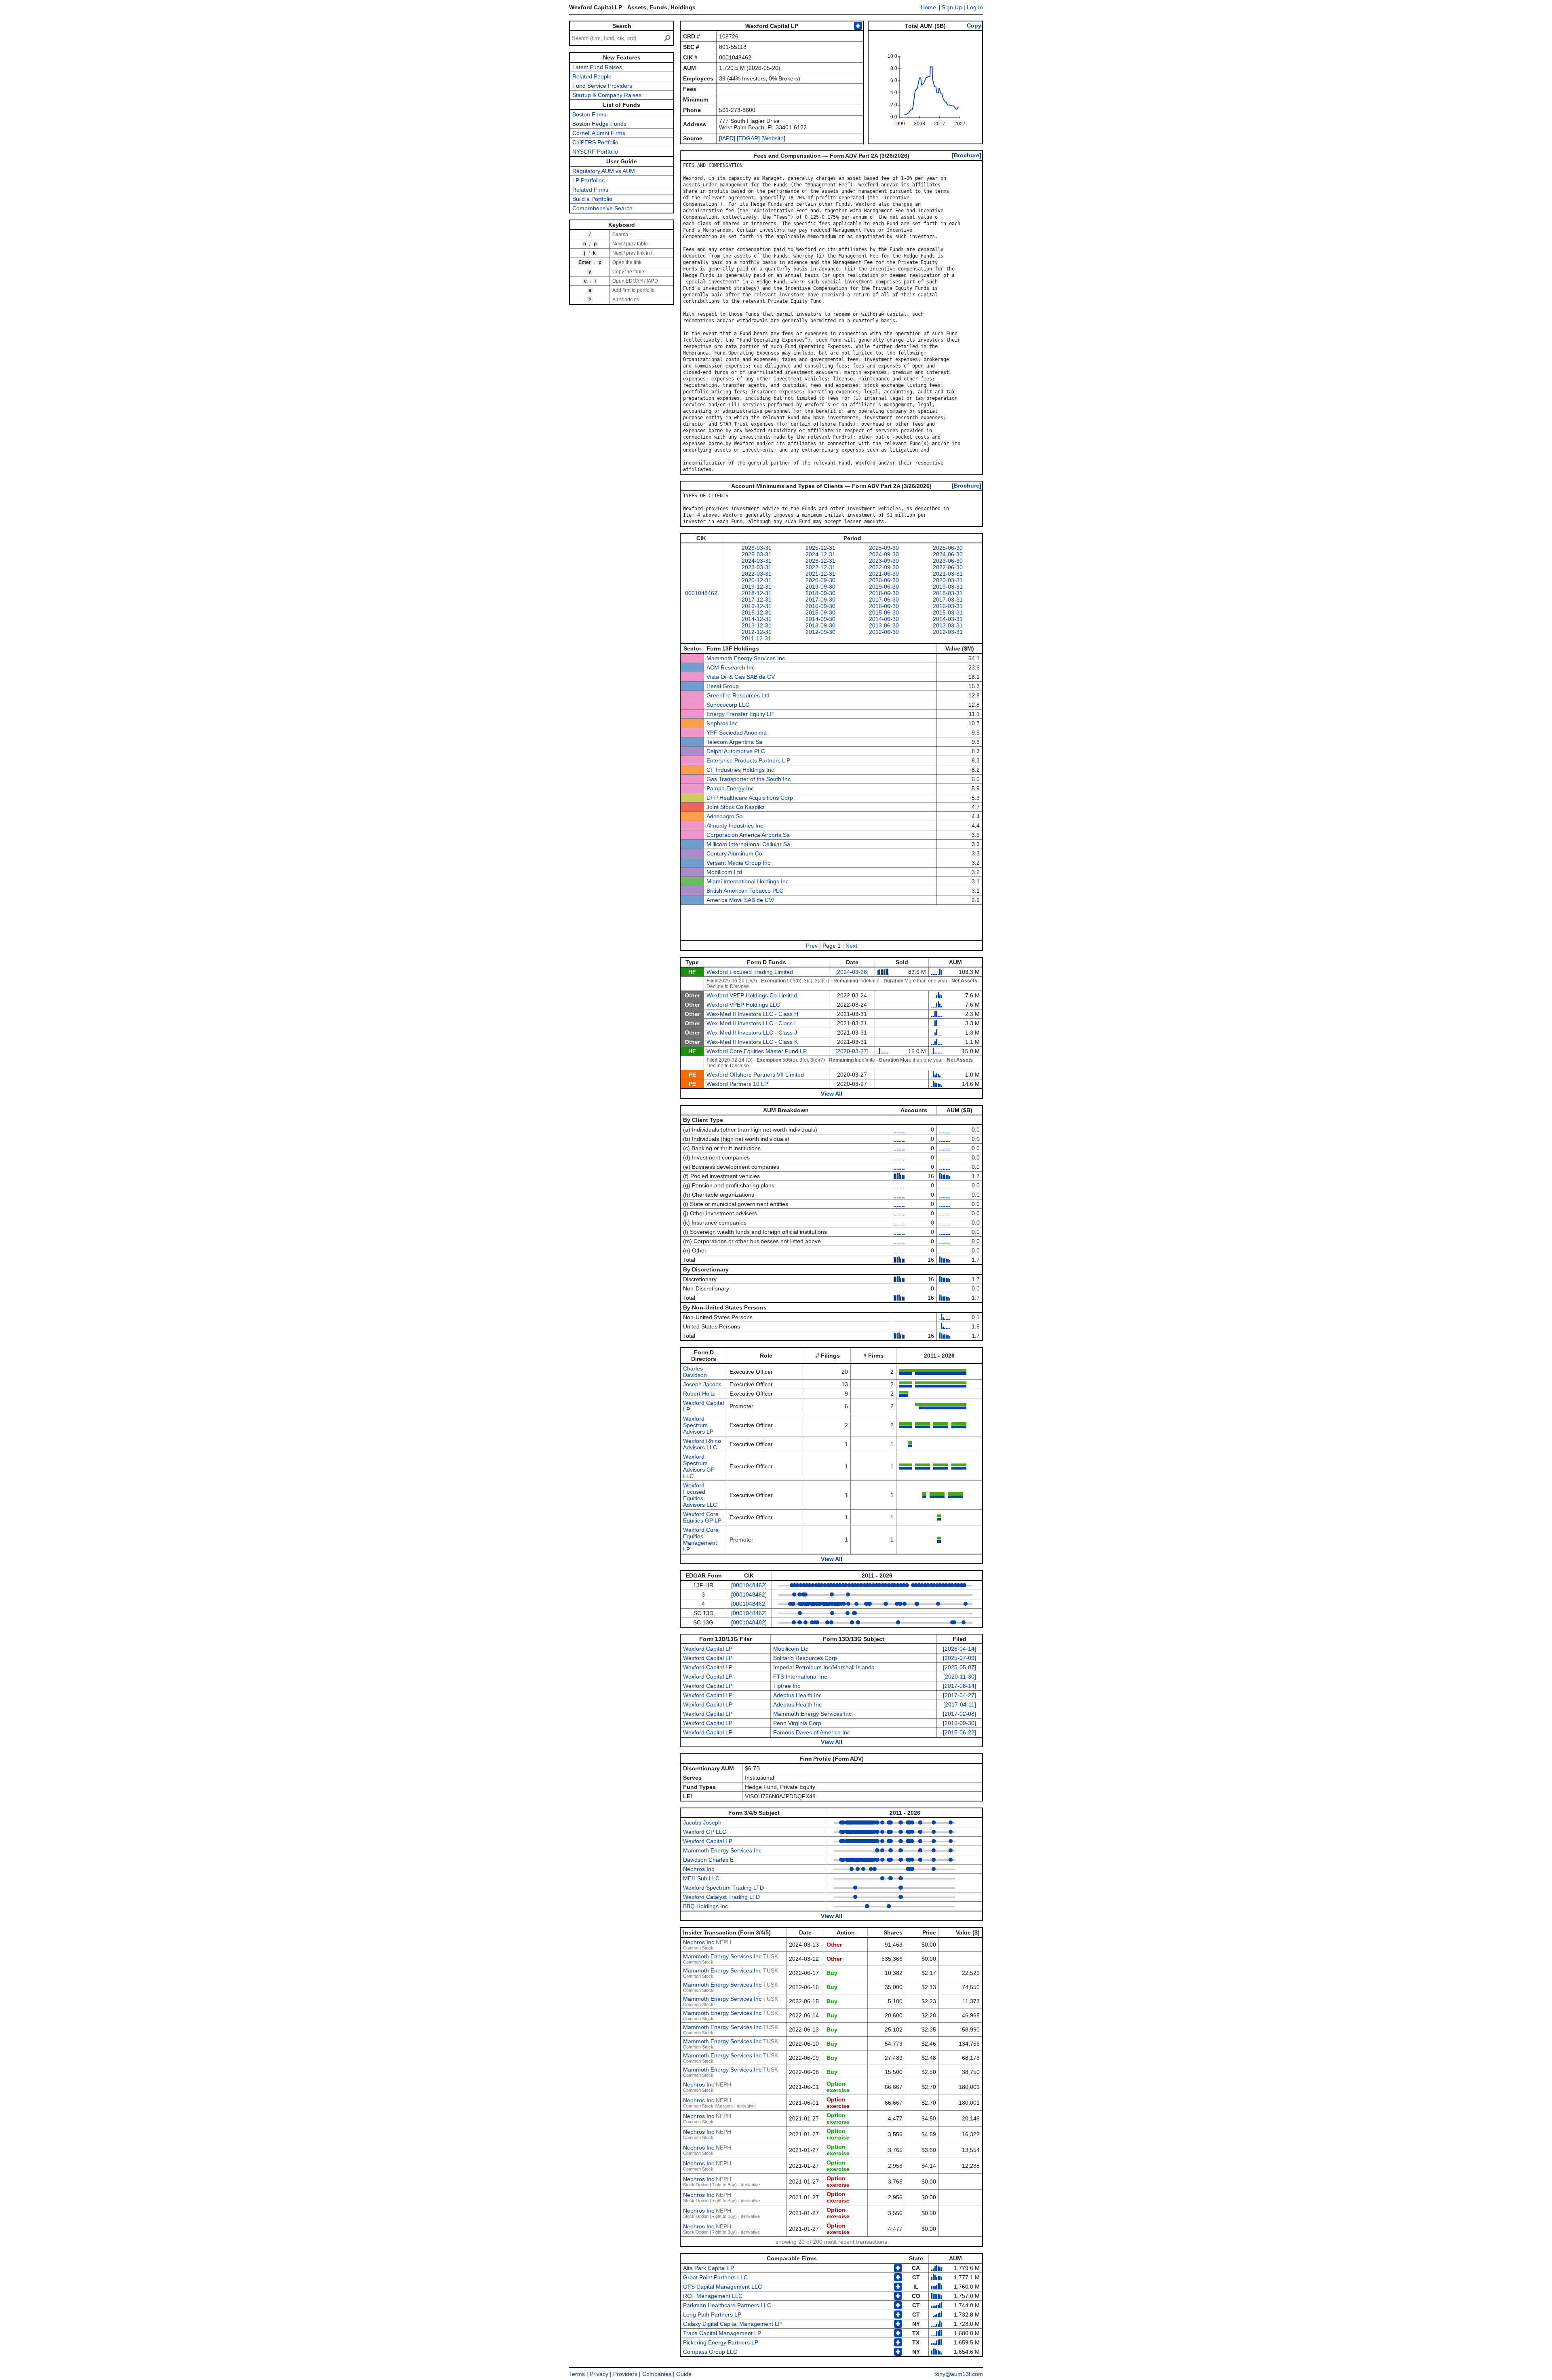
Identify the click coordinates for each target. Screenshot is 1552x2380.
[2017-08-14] (959, 1686)
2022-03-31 (757, 574)
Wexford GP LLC (705, 1832)
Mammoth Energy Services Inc (746, 658)
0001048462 (701, 593)
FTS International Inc (800, 1677)
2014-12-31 (757, 619)
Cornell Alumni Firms (599, 133)
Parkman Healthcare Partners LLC (727, 2305)
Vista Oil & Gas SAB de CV (741, 677)
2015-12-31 (757, 612)
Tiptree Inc (787, 1686)
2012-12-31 (757, 632)
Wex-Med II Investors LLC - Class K (752, 1042)
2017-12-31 (757, 600)
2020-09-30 (820, 580)
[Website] (773, 138)
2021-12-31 (820, 574)
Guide (684, 2374)
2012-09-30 (820, 632)
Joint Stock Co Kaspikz (736, 807)
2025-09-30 (884, 548)
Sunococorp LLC (728, 705)
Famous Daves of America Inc (812, 1732)
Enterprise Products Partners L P (748, 760)
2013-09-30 (820, 625)
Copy (974, 25)
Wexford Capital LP (708, 1649)
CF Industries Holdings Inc (740, 770)
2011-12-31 (756, 638)
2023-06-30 (948, 561)
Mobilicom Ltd (724, 872)
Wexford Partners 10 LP (737, 1084)
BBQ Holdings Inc (705, 1906)
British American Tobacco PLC (745, 891)
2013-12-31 (757, 625)
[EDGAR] (748, 138)
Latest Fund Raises (597, 67)
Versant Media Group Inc (738, 863)
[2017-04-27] (959, 1695)
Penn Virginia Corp (797, 1723)
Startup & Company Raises (607, 95)
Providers (625, 2374)
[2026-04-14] (959, 1649)
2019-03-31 (948, 587)
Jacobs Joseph (702, 1822)
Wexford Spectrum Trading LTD (723, 1888)
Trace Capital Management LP (722, 2333)
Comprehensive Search (602, 208)
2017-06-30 (884, 600)
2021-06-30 (884, 574)
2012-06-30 (884, 632)
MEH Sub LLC (701, 1878)
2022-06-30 (948, 567)
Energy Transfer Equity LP (740, 714)
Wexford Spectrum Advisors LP (698, 1425)
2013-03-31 (948, 625)
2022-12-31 (820, 567)
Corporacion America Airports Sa (748, 835)
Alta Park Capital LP (709, 2268)
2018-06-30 (884, 593)
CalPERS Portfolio (595, 142)
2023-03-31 (757, 567)
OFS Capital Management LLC (722, 2287)
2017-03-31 (948, 600)
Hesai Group (723, 686)
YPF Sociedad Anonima (737, 733)
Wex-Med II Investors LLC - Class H (752, 1014)
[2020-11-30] (960, 1677)
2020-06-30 (884, 580)
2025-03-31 (757, 554)
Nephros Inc (722, 723)
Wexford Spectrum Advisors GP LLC (699, 1466)
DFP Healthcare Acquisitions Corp (750, 798)
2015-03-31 (948, 612)
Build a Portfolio (592, 199)
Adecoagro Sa (725, 816)
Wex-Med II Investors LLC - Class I (751, 1023)
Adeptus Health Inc (797, 1695)
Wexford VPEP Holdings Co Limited (752, 995)
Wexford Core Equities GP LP (702, 1517)
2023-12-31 (820, 561)
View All (832, 1094)
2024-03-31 (757, 561)
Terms (577, 2374)
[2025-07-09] (959, 1658)
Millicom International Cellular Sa (748, 844)
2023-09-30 (884, 561)
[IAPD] (727, 138)
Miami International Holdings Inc (748, 881)
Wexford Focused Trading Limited (750, 972)
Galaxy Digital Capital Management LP (732, 2324)
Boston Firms (589, 114)
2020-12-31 (757, 580)
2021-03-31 (948, 574)
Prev (812, 946)
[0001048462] (749, 1585)
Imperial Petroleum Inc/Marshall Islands (824, 1667)
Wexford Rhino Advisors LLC (702, 1444)
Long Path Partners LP (712, 2315)
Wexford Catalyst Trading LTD (721, 1897)
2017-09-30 (820, 600)
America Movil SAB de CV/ (740, 900)
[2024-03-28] (852, 972)
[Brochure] (967, 155)
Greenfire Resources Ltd (738, 695)
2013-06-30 (884, 625)
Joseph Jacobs (702, 1384)
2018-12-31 (757, 593)
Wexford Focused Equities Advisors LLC (700, 1495)
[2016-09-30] (959, 1723)
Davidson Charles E (708, 1860)
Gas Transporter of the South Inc (749, 779)
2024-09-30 (884, 554)
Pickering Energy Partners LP (721, 2342)
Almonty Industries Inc (735, 826)
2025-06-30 (948, 548)
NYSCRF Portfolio (595, 152)
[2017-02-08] (959, 1714)
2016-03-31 (948, 606)
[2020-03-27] (852, 1051)
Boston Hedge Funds (599, 124)
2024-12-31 (820, 554)
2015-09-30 (820, 612)
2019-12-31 (757, 587)
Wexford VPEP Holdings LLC (743, 1005)
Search (622, 26)
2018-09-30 (820, 593)
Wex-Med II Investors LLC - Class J (752, 1033)
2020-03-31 (948, 580)
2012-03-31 (948, 632)
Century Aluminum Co (734, 853)
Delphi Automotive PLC (736, 751)
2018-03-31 (948, 593)
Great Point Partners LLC (715, 2277)
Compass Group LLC (710, 2352)
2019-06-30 (884, 587)
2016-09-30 (820, 606)
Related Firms (590, 190)
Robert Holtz (699, 1394)
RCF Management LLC (713, 2296)
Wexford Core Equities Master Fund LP (757, 1051)
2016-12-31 (757, 606)
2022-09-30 (884, 567)
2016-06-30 (884, 606)
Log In (975, 7)
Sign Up (952, 7)
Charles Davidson (695, 1372)
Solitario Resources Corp (805, 1658)
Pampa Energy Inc (730, 788)
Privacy (599, 2374)
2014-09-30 (820, 619)
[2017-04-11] (960, 1704)
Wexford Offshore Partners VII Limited (755, 1075)
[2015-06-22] (959, 1732)
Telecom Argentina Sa (734, 742)
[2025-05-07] (959, 1667)
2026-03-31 (757, 548)
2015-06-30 (884, 612)
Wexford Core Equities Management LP (701, 1540)
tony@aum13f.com (959, 2374)
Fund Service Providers (602, 86)
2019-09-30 (820, 587)
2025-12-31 (820, 548)
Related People (592, 76)
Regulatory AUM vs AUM (604, 171)
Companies (657, 2374)
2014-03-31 (948, 619)
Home (928, 7)
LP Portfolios (588, 180)
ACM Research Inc (731, 667)
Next (851, 946)
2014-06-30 (884, 619)
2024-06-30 (948, 554)
